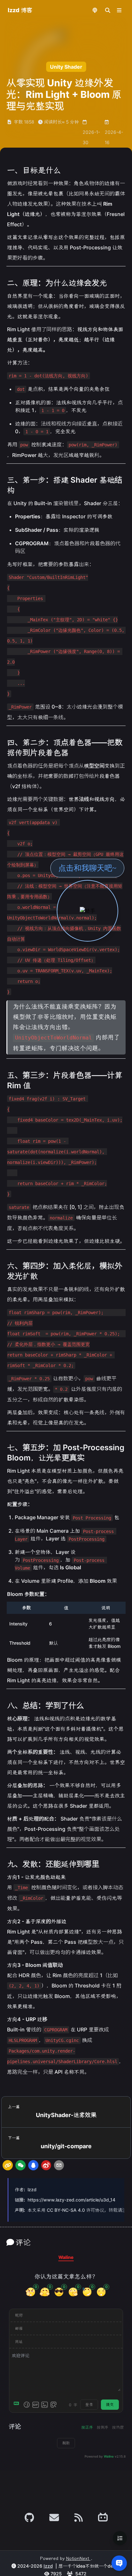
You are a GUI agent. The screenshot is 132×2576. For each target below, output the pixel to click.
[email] (59, 2165)
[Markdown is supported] (18, 2405)
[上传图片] (45, 2405)
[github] (29, 2518)
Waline (109, 2456)
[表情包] (36, 2405)
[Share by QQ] (33, 2165)
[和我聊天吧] (87, 911)
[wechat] (21, 2165)
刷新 (66, 2443)
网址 (19, 2342)
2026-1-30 (91, 137)
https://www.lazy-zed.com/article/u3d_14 (71, 2200)
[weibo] (46, 2165)
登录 (89, 2404)
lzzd (32, 2189)
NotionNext (78, 2559)
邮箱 (19, 2328)
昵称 (19, 2315)
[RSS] (78, 2518)
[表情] (27, 2405)
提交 (110, 2404)
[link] (8, 2165)
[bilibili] (103, 2518)
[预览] (54, 2405)
